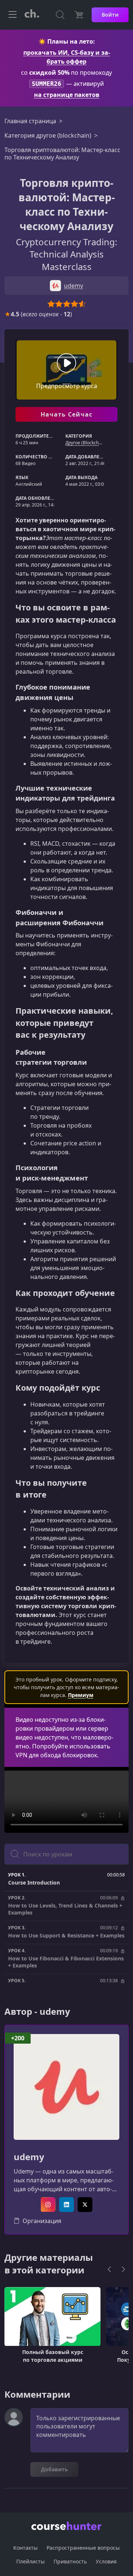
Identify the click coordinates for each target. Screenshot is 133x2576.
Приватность (70, 2561)
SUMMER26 (47, 84)
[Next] (123, 2269)
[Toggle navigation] (13, 15)
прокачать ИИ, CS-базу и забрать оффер (67, 57)
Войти (110, 15)
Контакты (25, 2548)
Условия (106, 2561)
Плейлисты (30, 2561)
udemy (29, 2157)
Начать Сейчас (67, 414)
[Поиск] (60, 15)
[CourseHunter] (32, 15)
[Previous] (109, 2269)
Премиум (81, 1695)
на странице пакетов (67, 95)
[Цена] (79, 15)
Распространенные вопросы (83, 2548)
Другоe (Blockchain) (86, 443)
